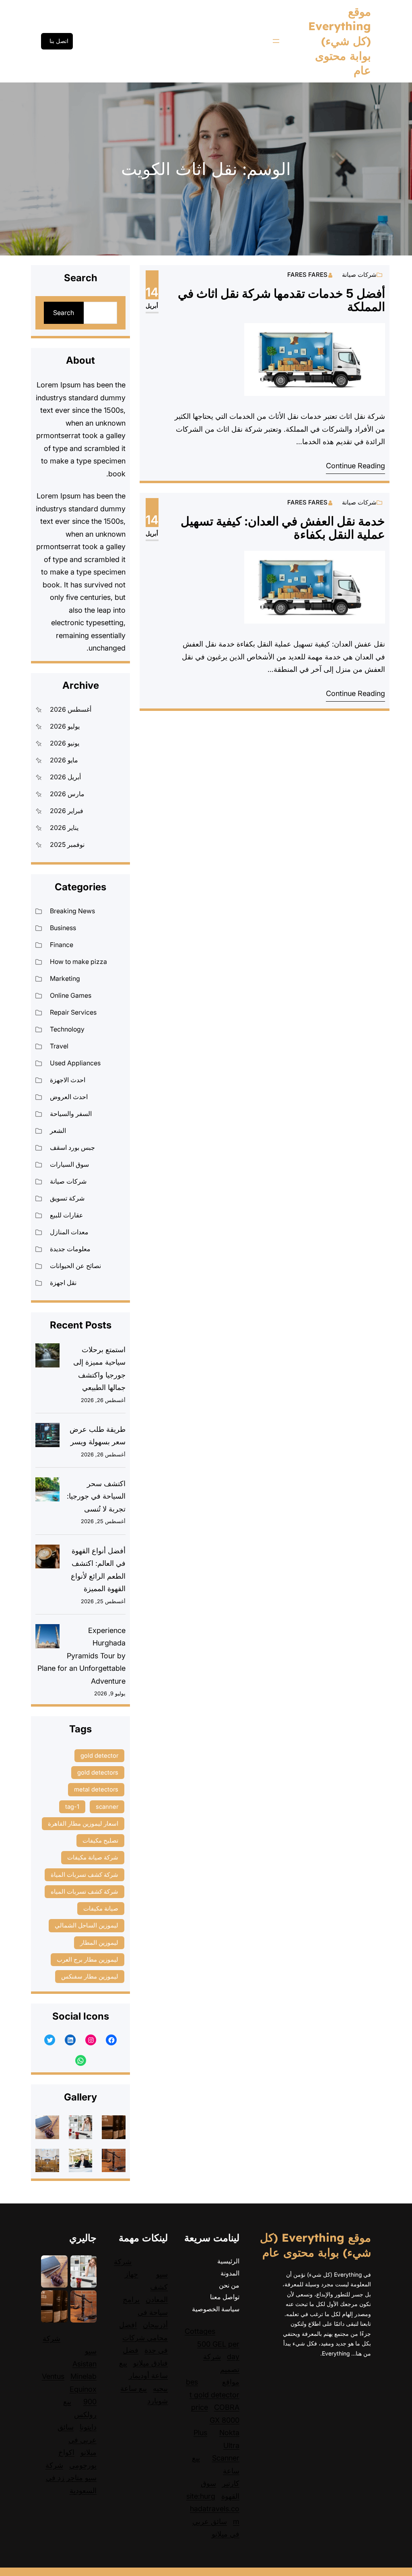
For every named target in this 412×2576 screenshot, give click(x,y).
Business (63, 928)
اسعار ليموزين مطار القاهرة (83, 1823)
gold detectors (98, 1772)
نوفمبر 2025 (67, 844)
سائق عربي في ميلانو (77, 2440)
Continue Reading (355, 466)
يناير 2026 (64, 828)
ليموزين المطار (99, 1943)
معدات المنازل (69, 1232)
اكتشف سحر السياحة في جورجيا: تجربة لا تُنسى (96, 1496)
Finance (62, 945)
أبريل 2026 (65, 777)
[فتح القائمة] (276, 41)
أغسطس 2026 (71, 709)
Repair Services (73, 1012)
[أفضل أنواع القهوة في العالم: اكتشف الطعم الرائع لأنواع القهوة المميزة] (47, 1559)
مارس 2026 (67, 794)
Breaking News (72, 911)
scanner (107, 1807)
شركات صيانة (359, 275)
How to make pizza (78, 962)
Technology (67, 1029)
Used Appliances (75, 1063)
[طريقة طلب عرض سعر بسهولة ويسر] (47, 1437)
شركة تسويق (67, 1198)
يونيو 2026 (65, 743)
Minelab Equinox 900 (83, 2389)
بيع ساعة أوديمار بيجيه (143, 2376)
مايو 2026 (64, 760)
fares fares (307, 275)
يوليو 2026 (65, 726)
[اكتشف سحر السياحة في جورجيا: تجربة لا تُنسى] (47, 1491)
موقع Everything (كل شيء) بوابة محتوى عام (340, 41)
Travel (59, 1046)
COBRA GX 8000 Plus (216, 2420)
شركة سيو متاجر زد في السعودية (71, 2478)
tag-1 (72, 1807)
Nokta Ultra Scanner (226, 2445)
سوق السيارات (69, 1164)
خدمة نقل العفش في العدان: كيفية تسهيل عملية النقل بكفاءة (283, 528)
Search (64, 313)
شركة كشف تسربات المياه (84, 1891)
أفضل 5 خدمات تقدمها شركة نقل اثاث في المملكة (281, 300)
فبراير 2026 (67, 811)
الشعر (58, 1130)
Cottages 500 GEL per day (212, 2344)
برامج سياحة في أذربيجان (145, 2312)
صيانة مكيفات (101, 1908)
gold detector (99, 1755)
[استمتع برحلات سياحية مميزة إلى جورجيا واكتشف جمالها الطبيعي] (47, 1357)
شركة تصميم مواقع (221, 2369)
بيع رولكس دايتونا (80, 2414)
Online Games (71, 995)
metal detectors (96, 1789)
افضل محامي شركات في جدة (143, 2337)
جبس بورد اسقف (72, 1147)
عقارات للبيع (67, 1215)
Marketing (65, 978)
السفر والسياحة (71, 1114)
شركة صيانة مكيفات (93, 1857)
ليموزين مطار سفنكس (90, 1976)
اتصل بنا (59, 41)
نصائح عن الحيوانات (75, 1266)
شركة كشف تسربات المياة (84, 1875)
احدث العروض (69, 1097)
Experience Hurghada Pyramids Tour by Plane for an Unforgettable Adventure (81, 1656)
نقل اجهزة (63, 1283)
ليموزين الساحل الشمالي (87, 1925)
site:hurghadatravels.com (213, 2509)
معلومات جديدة (70, 1249)
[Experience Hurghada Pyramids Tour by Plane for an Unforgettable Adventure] (47, 1638)
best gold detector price (213, 2395)
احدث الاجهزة (68, 1080)
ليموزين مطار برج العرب (88, 1959)
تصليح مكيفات (100, 1840)
